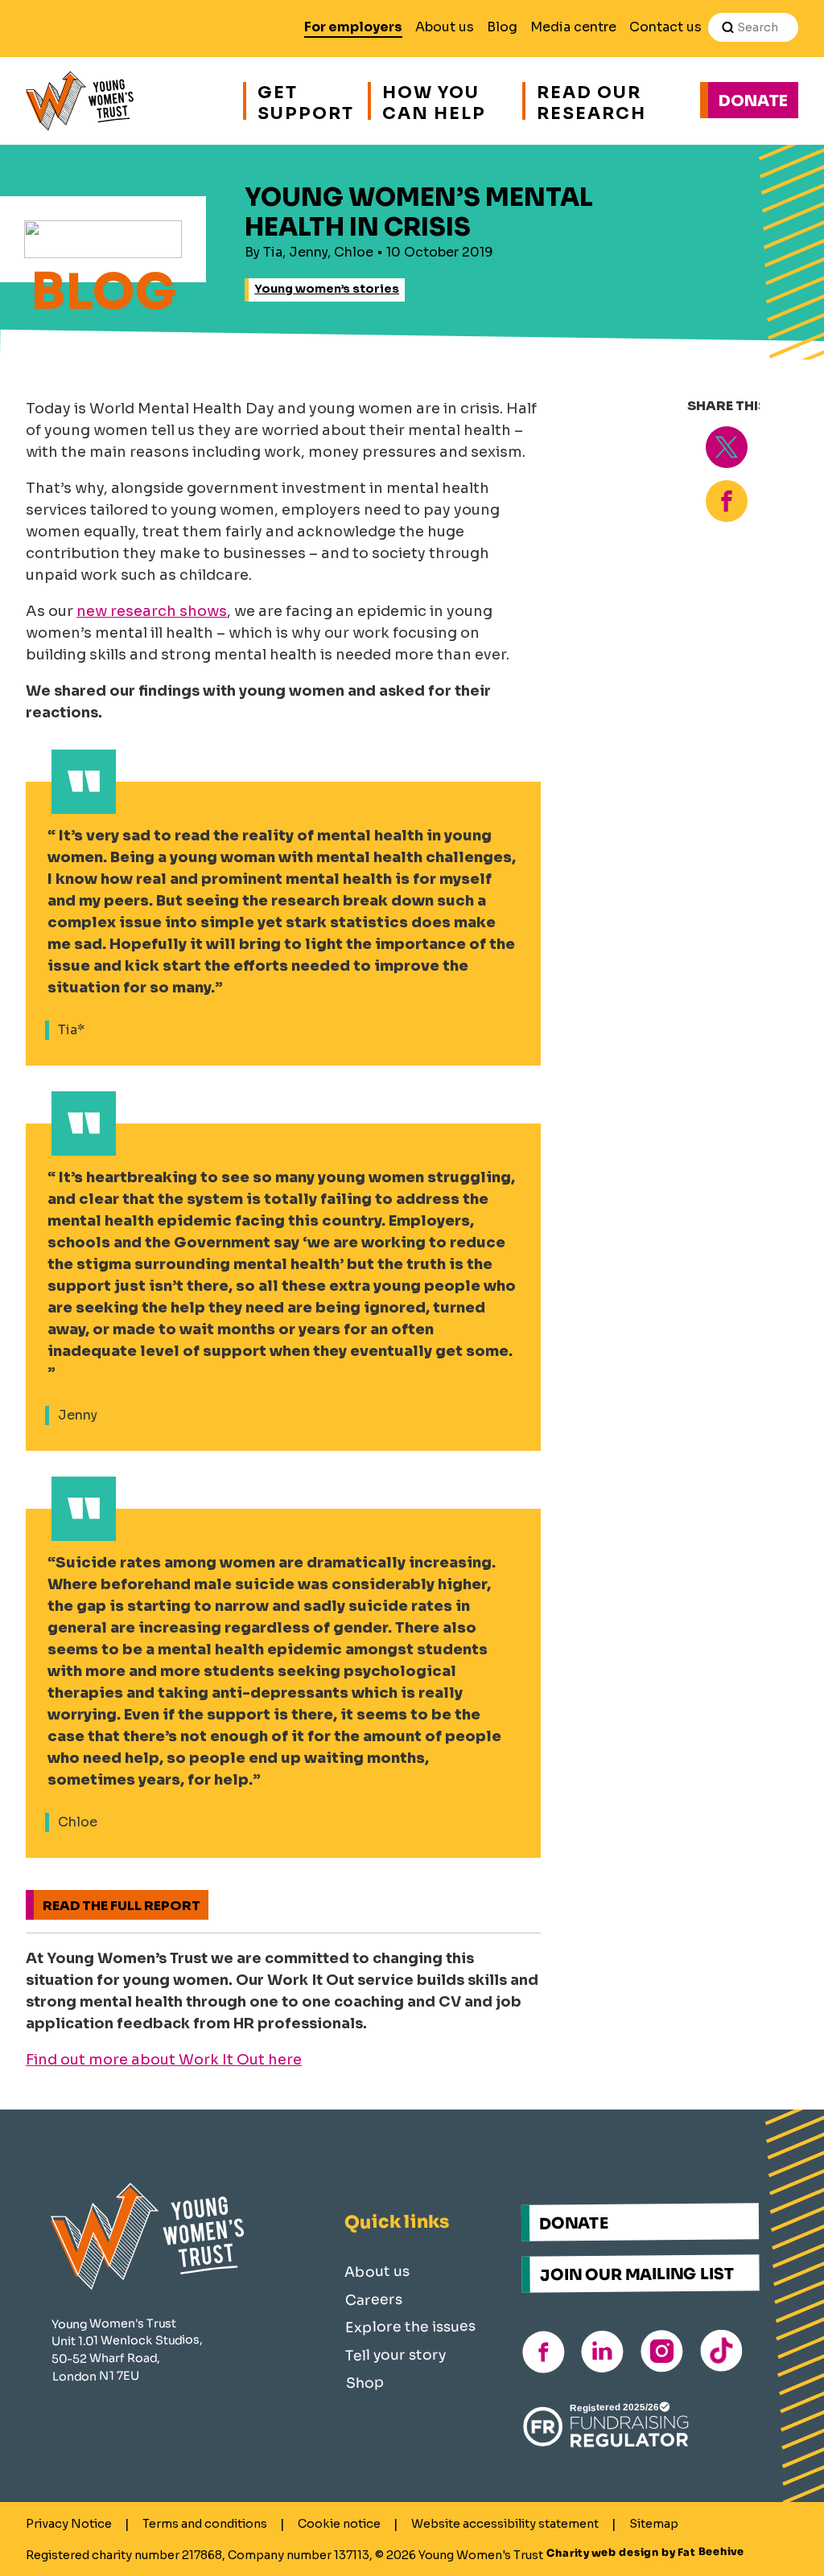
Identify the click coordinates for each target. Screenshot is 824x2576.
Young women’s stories (327, 289)
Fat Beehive (711, 2552)
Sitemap (654, 2524)
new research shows (152, 611)
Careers (374, 2299)
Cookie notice (339, 2524)
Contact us (665, 27)
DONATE (574, 2223)
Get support (304, 101)
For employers (353, 27)
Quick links (397, 2221)
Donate (753, 101)
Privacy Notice (69, 2524)
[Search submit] (727, 27)
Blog (502, 27)
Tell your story (396, 2354)
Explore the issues (410, 2326)
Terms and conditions (205, 2524)
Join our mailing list (637, 2274)
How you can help (434, 101)
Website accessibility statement (505, 2524)
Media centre (573, 27)
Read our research (591, 101)
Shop (365, 2382)
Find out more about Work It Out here (164, 2060)
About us (445, 27)
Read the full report (122, 1906)
